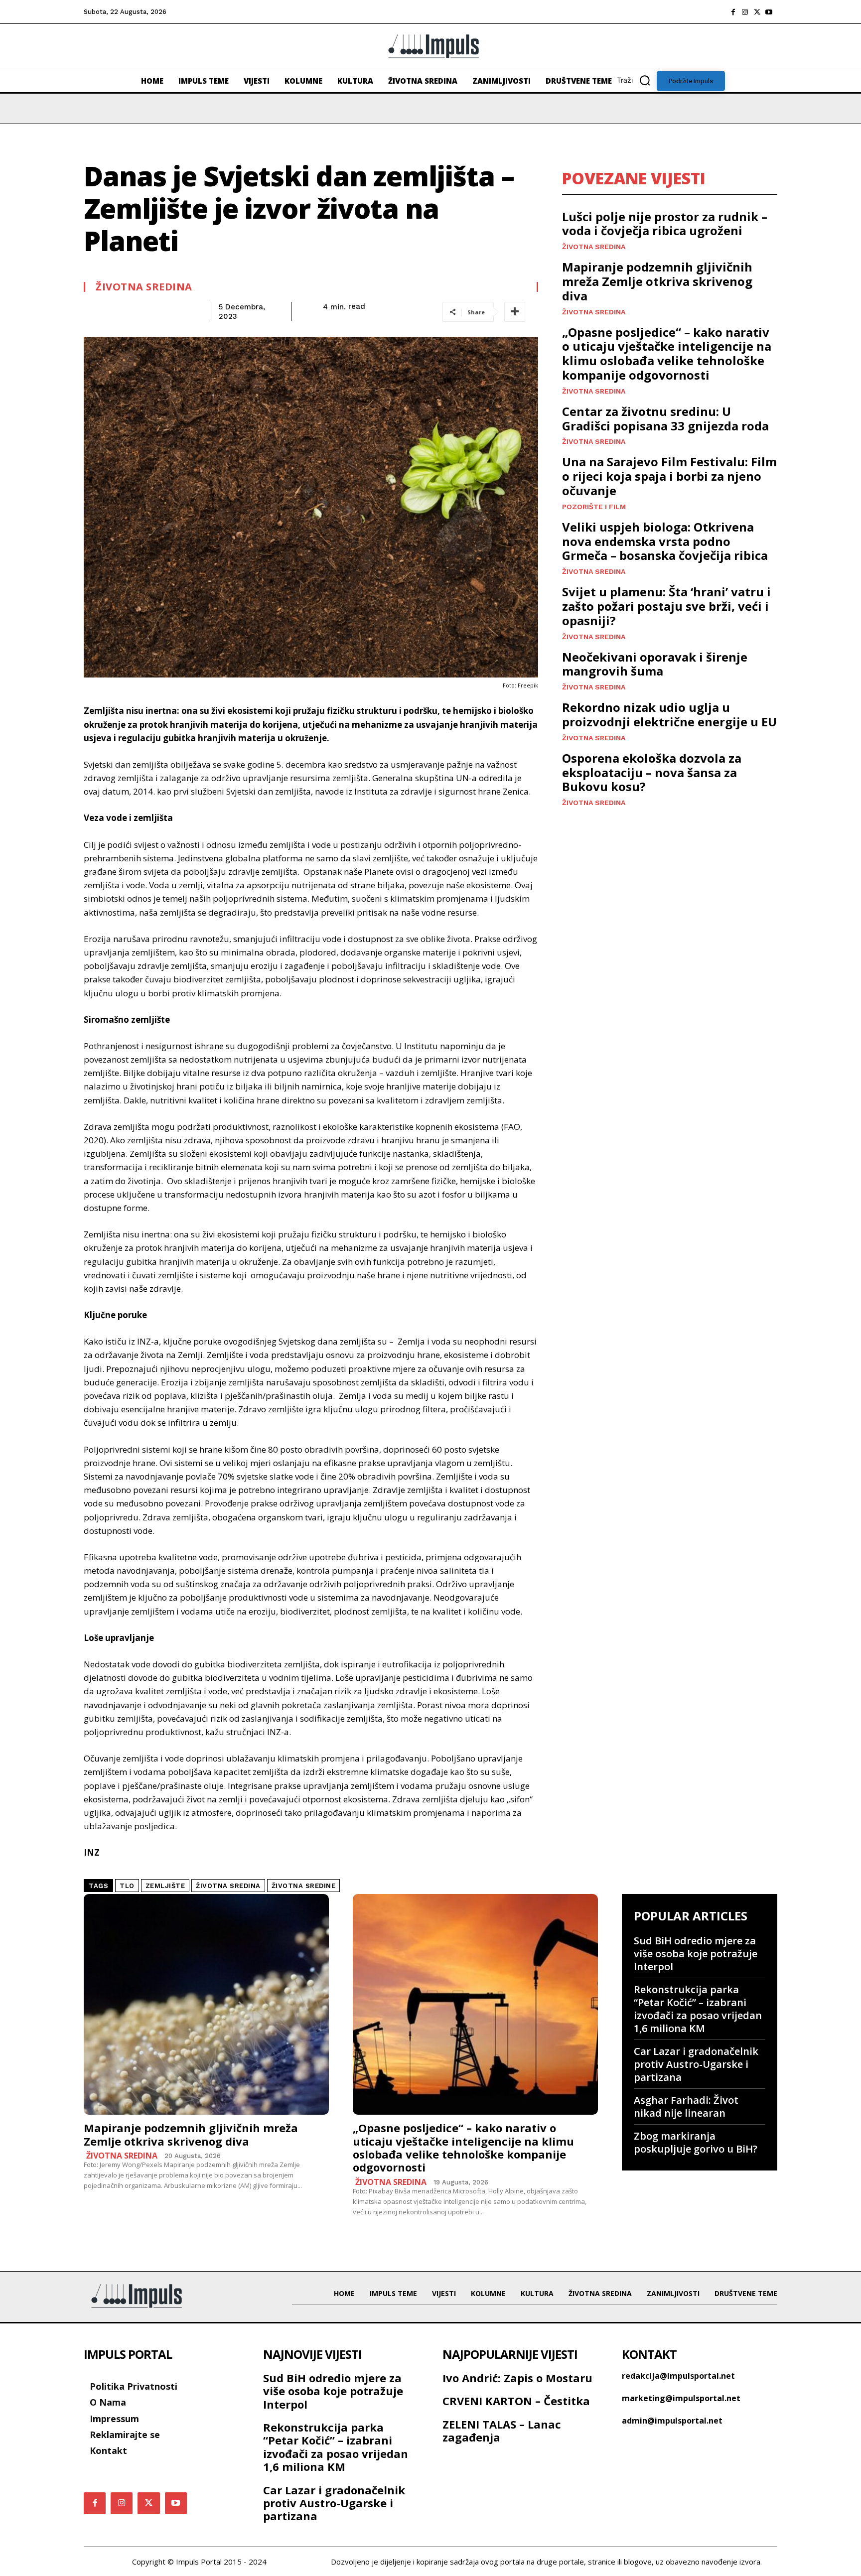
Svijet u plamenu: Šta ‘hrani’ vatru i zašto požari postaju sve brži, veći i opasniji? (666, 606)
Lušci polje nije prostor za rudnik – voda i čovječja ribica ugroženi (665, 224)
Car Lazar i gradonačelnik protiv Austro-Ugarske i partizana (696, 2064)
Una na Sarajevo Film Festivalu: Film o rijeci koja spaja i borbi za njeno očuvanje (669, 476)
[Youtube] (769, 12)
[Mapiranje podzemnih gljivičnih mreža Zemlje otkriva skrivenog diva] (206, 2004)
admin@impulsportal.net (672, 2421)
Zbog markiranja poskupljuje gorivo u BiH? (696, 2142)
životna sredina (228, 1886)
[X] (757, 12)
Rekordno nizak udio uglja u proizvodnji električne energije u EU (669, 714)
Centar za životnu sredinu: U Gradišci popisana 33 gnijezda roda (665, 418)
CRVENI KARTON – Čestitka (516, 2401)
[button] (637, 80)
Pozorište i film (594, 507)
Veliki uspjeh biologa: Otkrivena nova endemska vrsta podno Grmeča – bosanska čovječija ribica (665, 541)
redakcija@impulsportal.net (678, 2376)
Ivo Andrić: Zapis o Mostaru (517, 2378)
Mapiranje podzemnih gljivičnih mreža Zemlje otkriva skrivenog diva (657, 281)
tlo (127, 1886)
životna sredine (304, 1886)
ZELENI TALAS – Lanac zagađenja (502, 2431)
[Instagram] (745, 12)
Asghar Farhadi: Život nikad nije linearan (686, 2106)
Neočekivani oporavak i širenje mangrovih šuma (655, 664)
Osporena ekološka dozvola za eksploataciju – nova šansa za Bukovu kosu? (652, 772)
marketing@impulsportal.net (681, 2398)
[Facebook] (733, 12)
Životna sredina (144, 287)
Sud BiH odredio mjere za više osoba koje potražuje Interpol (696, 1954)
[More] (515, 312)
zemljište (165, 1886)
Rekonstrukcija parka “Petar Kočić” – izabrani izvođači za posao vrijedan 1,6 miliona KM (698, 2009)
